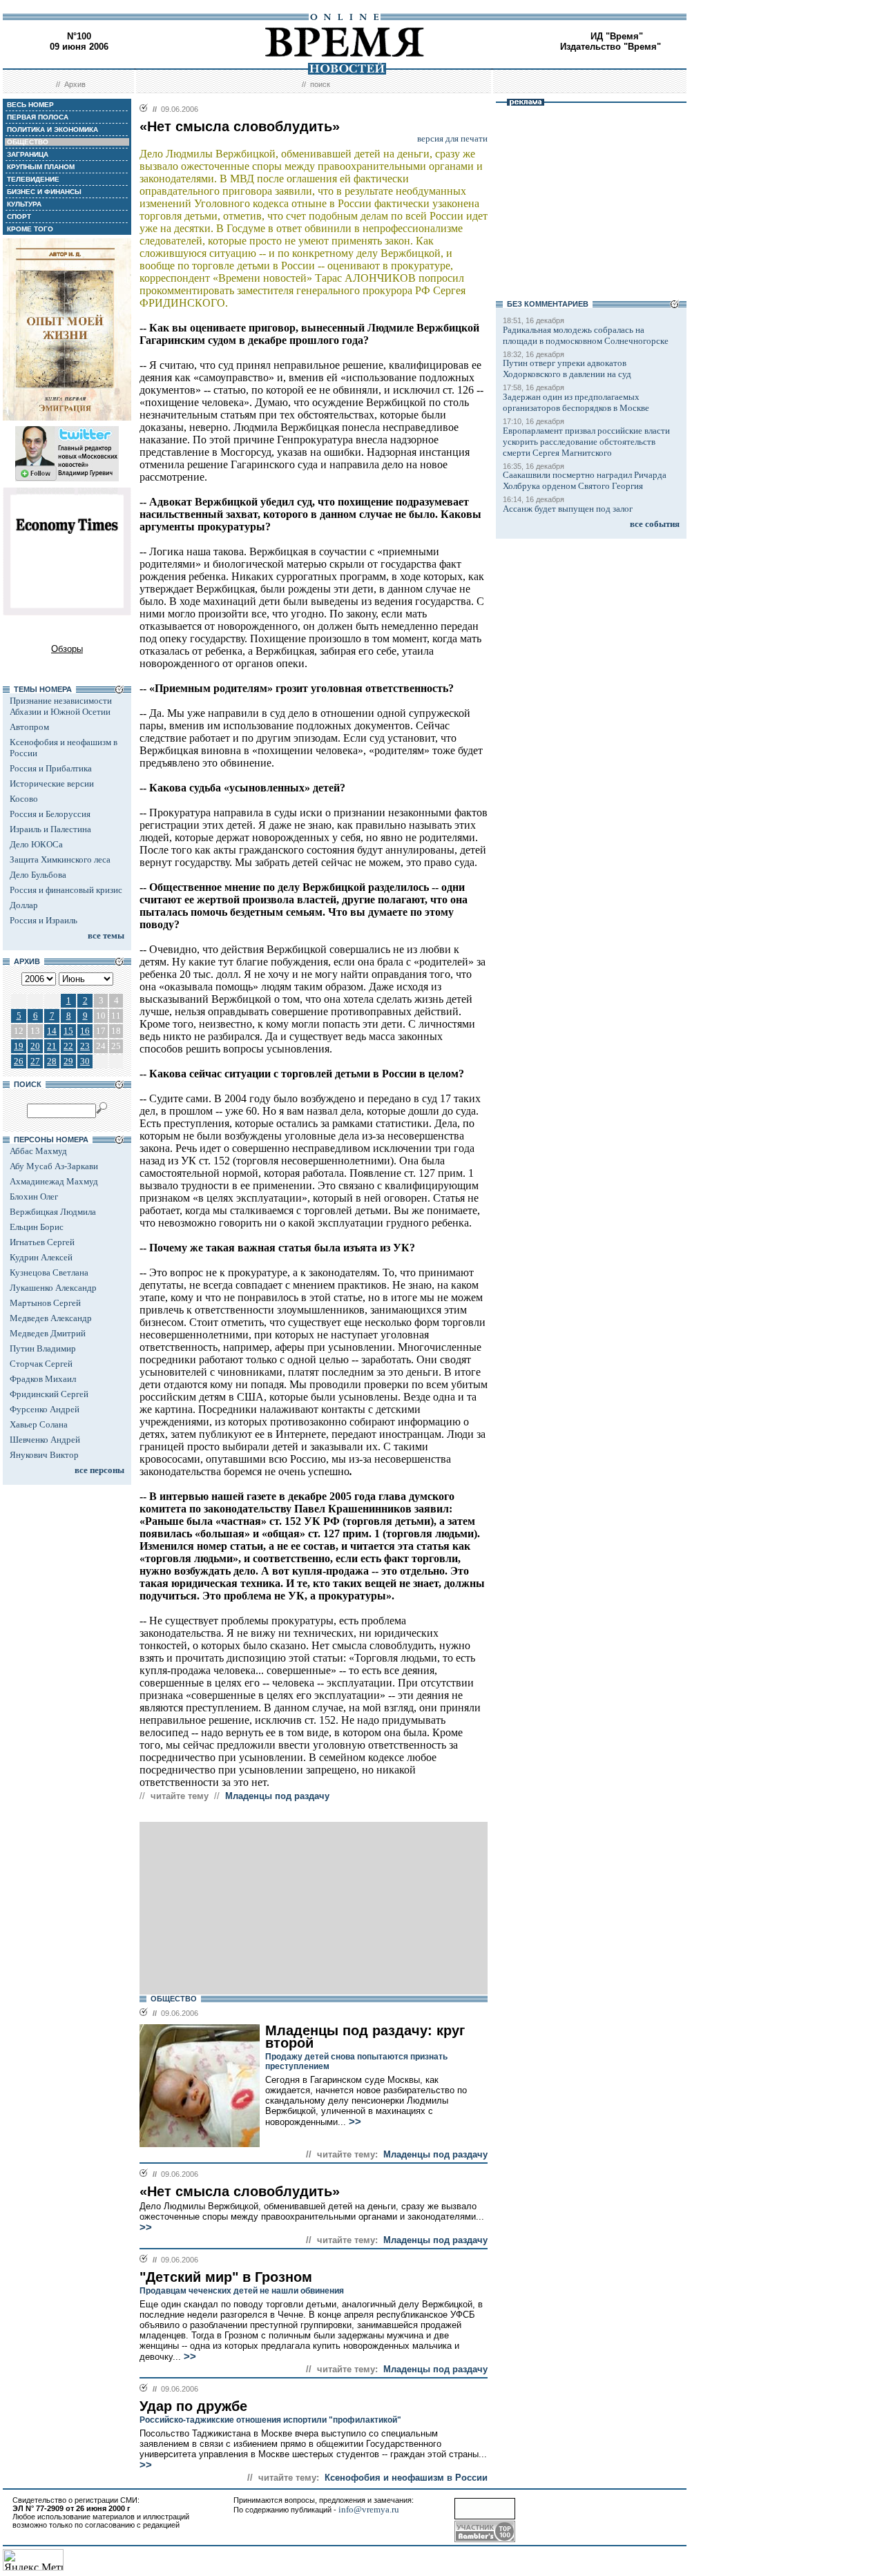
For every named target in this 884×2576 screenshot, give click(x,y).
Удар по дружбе (193, 2406)
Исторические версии (52, 784)
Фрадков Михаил (43, 1379)
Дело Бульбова (38, 875)
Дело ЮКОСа (36, 844)
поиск (320, 84)
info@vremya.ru (369, 2509)
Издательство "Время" (611, 47)
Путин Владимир (43, 1348)
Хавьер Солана (39, 1424)
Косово (24, 799)
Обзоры (67, 649)
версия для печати (452, 138)
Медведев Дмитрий (48, 1333)
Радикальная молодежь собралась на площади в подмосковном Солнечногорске (586, 335)
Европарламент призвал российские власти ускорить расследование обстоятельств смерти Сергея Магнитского (586, 442)
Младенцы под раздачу (277, 1796)
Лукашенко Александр (53, 1288)
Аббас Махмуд (38, 1151)
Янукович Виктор (44, 1455)
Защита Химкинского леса (60, 859)
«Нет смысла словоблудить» (240, 2191)
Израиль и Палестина (50, 829)
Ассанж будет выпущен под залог (568, 509)
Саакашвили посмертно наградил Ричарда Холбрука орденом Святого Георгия (585, 480)
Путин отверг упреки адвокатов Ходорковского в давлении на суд (567, 368)
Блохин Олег (34, 1196)
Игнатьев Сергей (42, 1242)
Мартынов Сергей (45, 1303)
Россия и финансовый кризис (66, 890)
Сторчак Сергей (41, 1364)
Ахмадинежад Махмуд (54, 1181)
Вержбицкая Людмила (53, 1212)
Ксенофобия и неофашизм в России (406, 2478)
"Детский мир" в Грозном (226, 2277)
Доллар (24, 905)
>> (354, 2122)
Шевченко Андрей (45, 1440)
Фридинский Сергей (49, 1394)
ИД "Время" (617, 36)
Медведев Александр (51, 1318)
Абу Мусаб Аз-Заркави (54, 1166)
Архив (75, 84)
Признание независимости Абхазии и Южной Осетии (61, 706)
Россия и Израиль (44, 920)
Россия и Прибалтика (51, 768)
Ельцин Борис (37, 1227)
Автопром (29, 727)
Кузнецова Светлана (49, 1272)
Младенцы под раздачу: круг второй (365, 2037)
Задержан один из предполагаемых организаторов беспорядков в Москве (576, 402)
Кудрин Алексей (41, 1257)
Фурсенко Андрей (45, 1409)
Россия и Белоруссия (50, 814)
